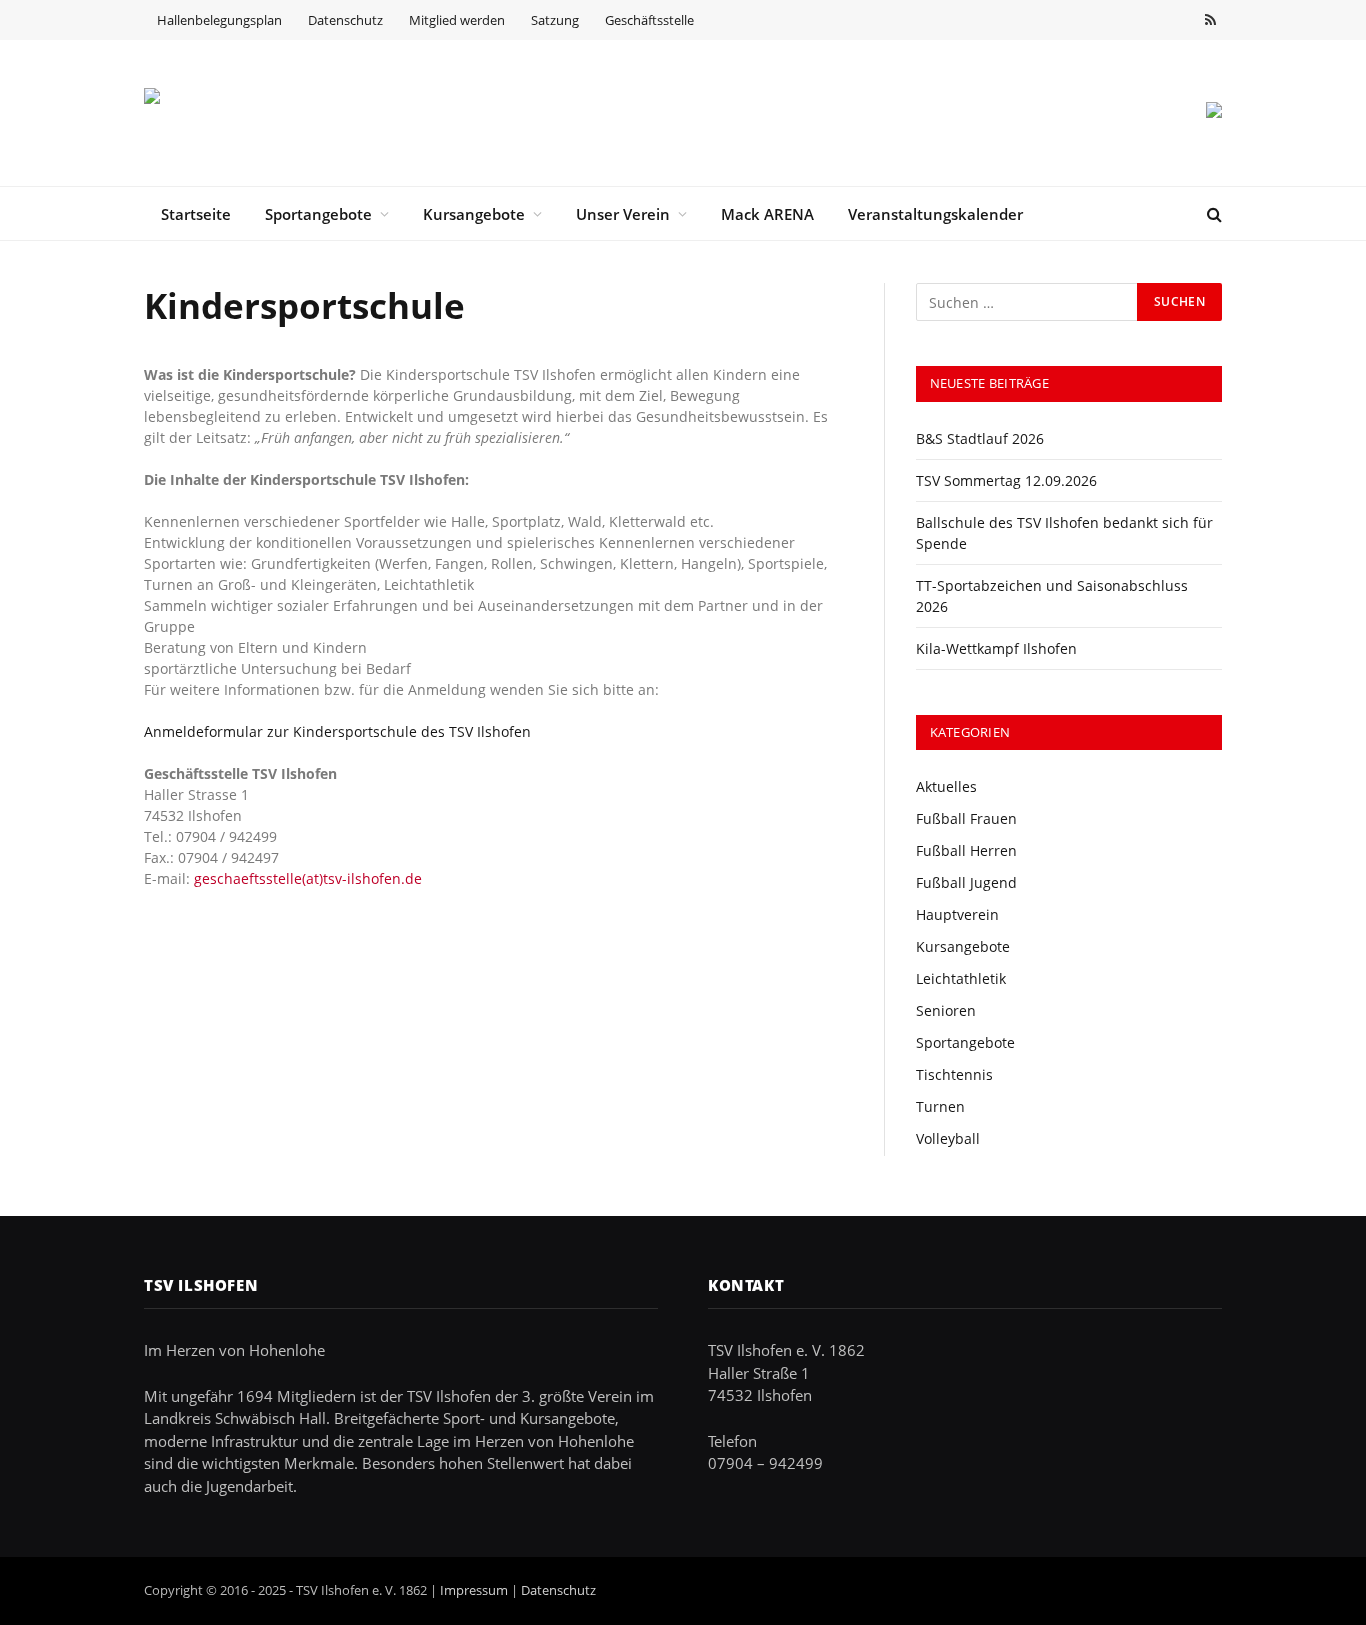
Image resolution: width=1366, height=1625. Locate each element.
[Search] (1212, 213)
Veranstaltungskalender (935, 214)
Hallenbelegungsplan (219, 20)
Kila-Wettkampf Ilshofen (996, 648)
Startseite (196, 214)
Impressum (474, 1590)
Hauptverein (957, 914)
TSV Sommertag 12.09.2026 (1006, 480)
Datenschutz (345, 20)
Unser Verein (623, 214)
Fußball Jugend (966, 882)
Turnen (940, 1106)
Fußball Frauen (966, 818)
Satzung (555, 20)
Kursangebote (474, 214)
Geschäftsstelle (649, 20)
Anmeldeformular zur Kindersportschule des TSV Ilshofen (337, 731)
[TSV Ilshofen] (249, 113)
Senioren (946, 1010)
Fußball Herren (966, 850)
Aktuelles (946, 786)
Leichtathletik (961, 978)
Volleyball (948, 1138)
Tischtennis (954, 1074)
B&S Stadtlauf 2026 (980, 438)
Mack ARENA (767, 214)
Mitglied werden (457, 20)
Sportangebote (318, 214)
